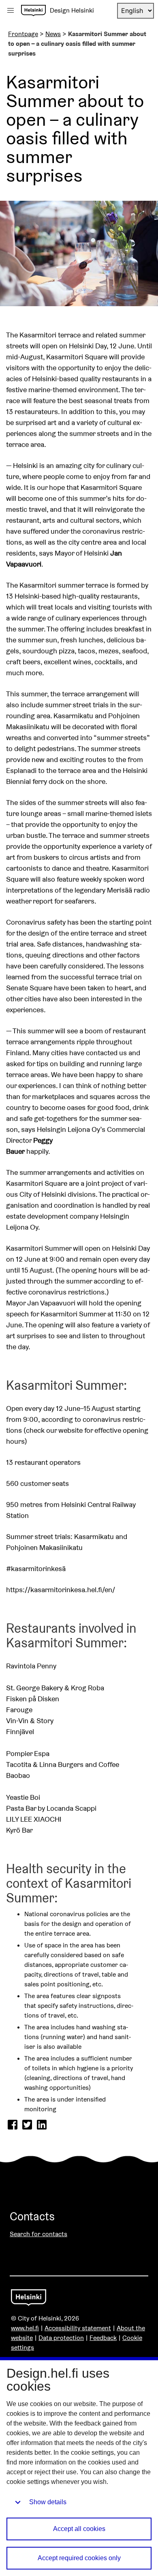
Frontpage (23, 34)
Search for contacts (38, 2234)
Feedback (103, 2338)
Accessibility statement (78, 2328)
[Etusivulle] (33, 11)
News (53, 34)
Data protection (61, 2338)
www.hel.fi (25, 2328)
